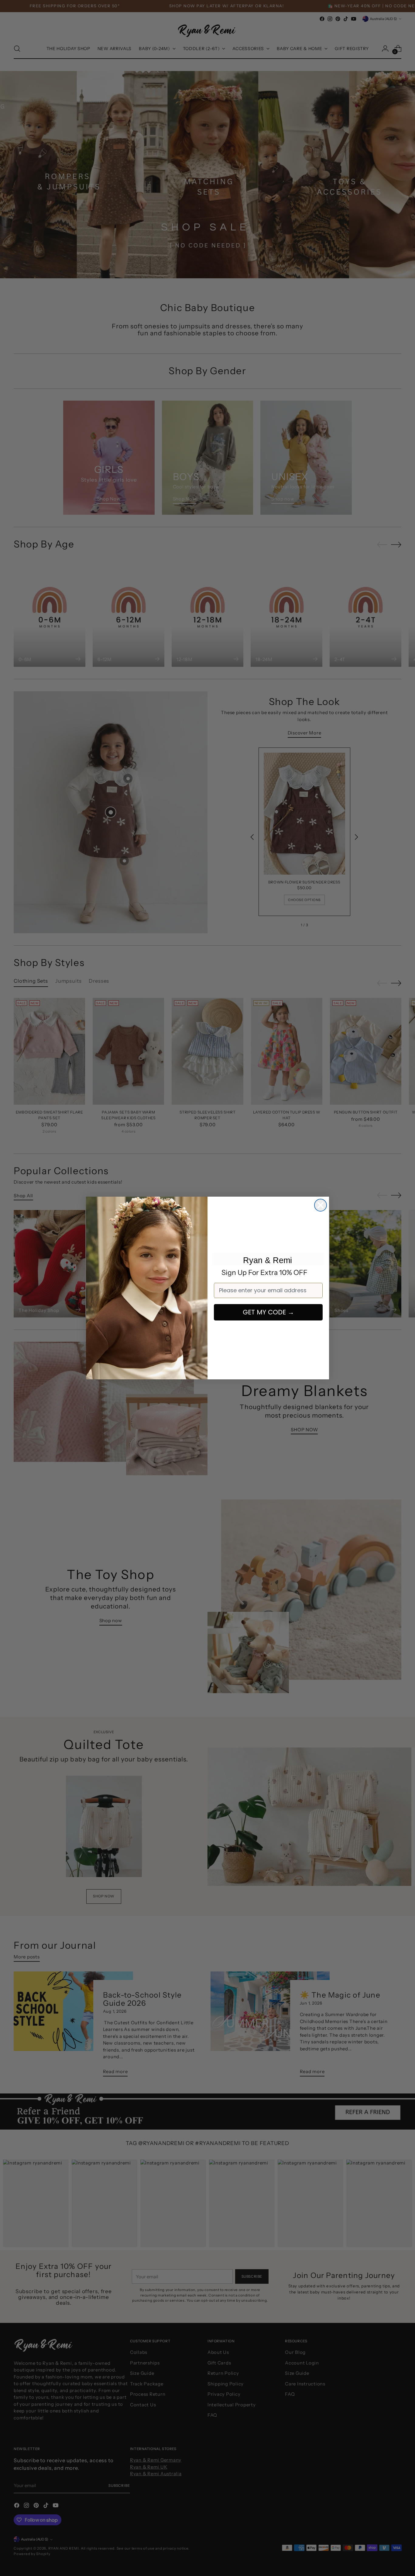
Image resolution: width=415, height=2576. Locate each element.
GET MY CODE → (268, 1312)
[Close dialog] (321, 1205)
